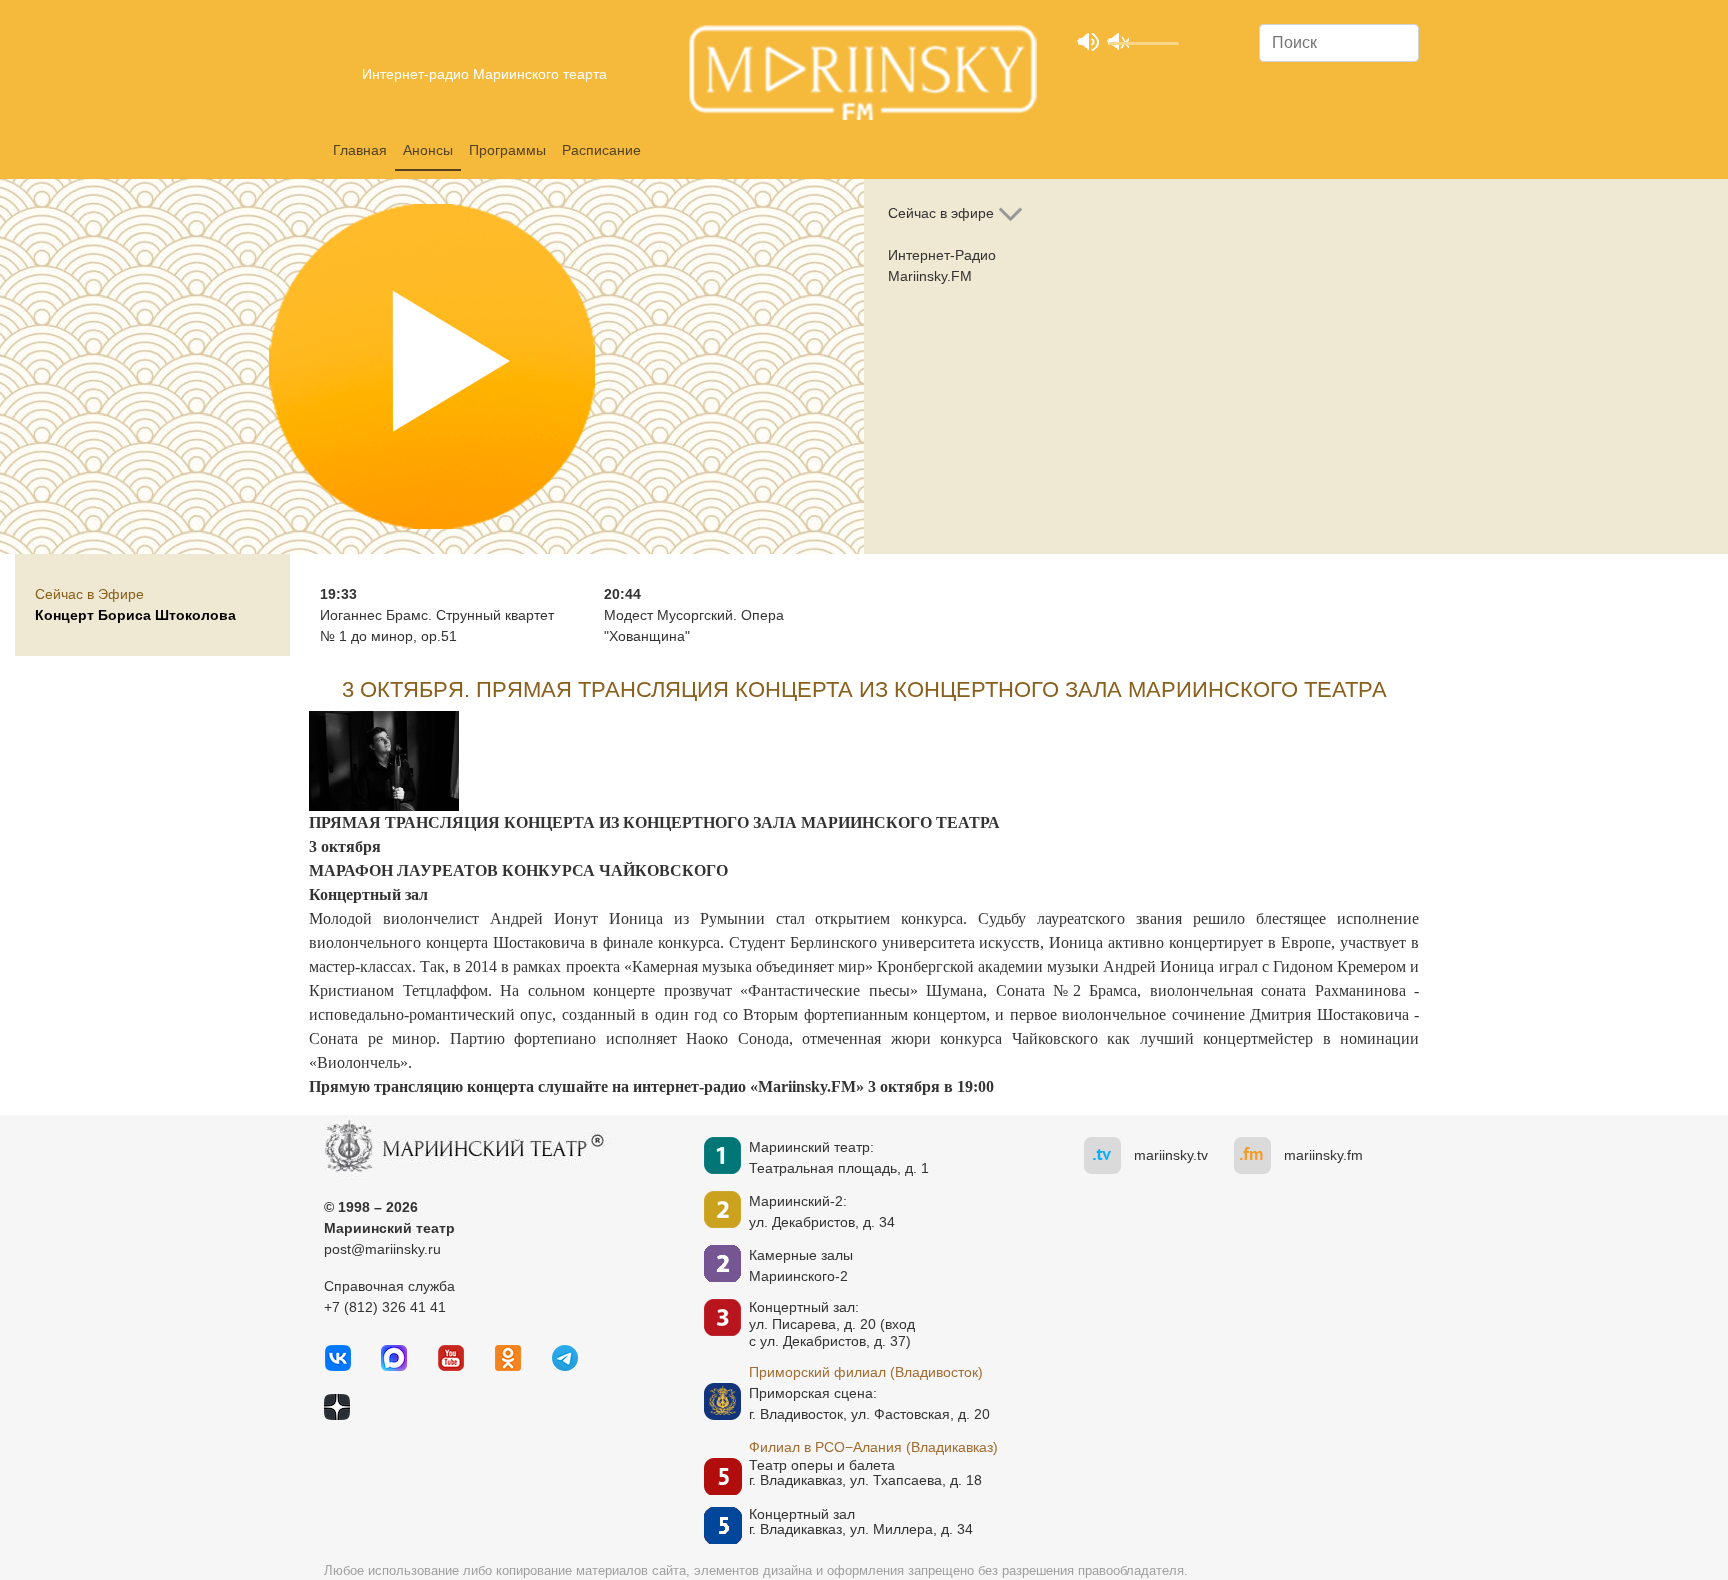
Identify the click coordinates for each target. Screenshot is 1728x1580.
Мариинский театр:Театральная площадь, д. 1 (839, 1157)
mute (1086, 41)
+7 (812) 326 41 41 (385, 1307)
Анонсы (428, 150)
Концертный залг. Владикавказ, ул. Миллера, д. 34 (861, 1522)
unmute (1116, 41)
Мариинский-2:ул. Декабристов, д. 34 (822, 1211)
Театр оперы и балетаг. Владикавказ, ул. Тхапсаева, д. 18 (865, 1473)
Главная (360, 150)
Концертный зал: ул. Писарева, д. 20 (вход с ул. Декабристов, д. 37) (832, 1324)
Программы (507, 150)
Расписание (601, 150)
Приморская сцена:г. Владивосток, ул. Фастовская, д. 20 (839, 1403)
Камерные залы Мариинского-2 (801, 1265)
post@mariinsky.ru (382, 1249)
